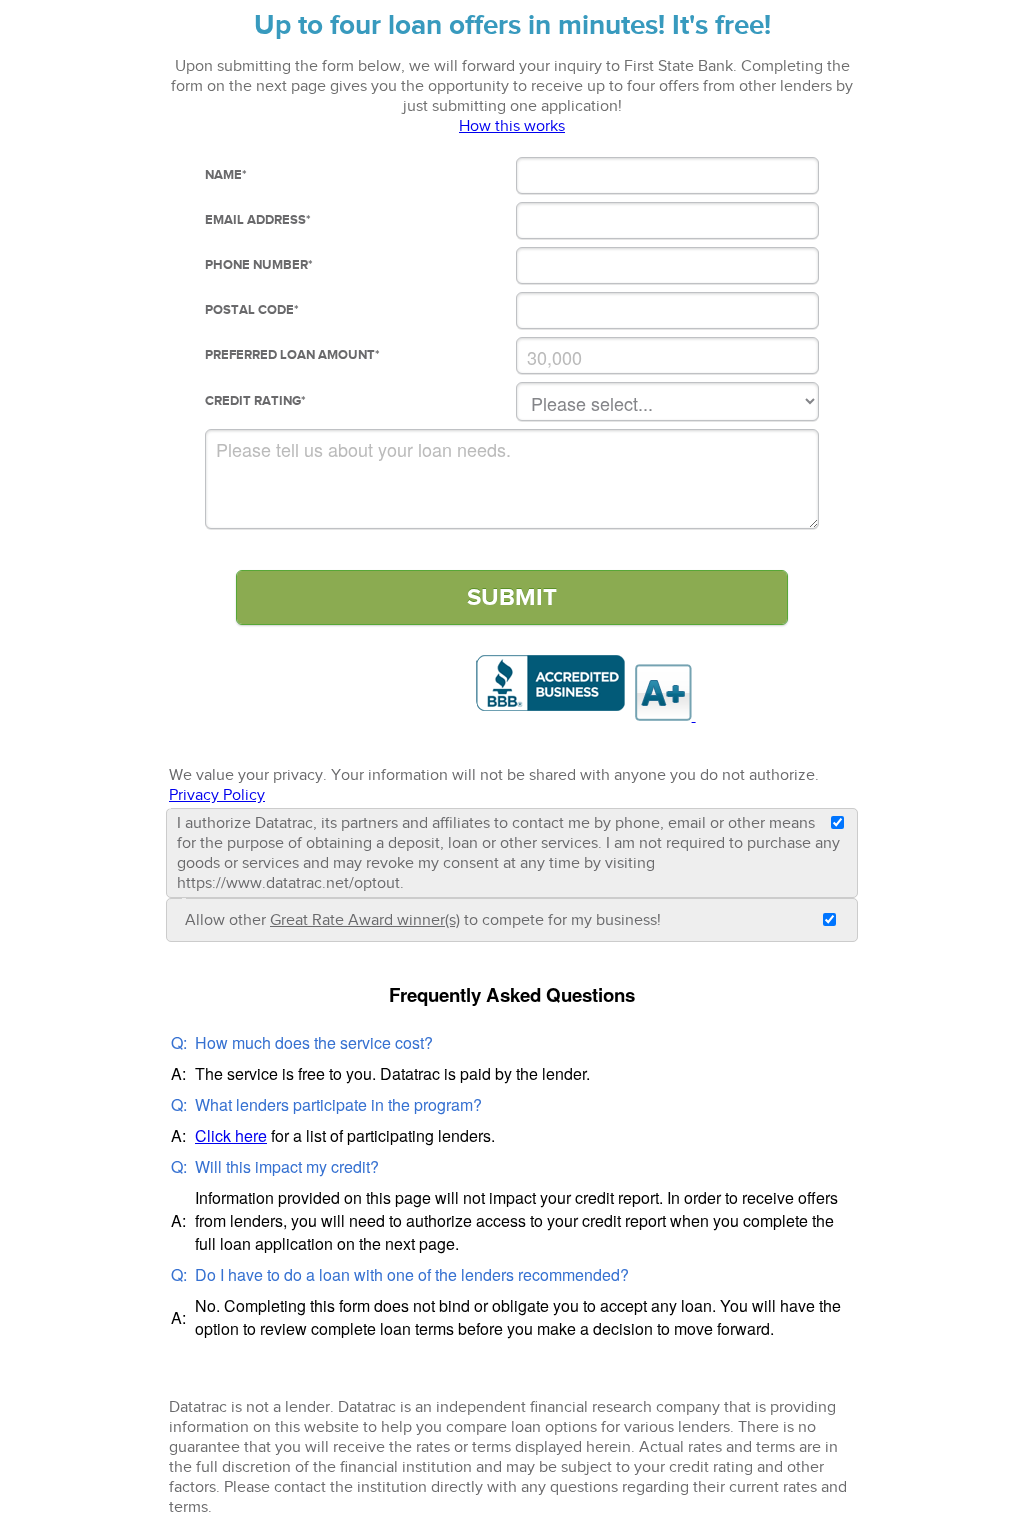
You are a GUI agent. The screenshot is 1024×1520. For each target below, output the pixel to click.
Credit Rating (255, 401)
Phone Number (259, 265)
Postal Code (252, 310)
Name (226, 175)
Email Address (258, 220)
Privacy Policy (217, 795)
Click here (231, 1135)
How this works (512, 126)
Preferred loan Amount (292, 355)
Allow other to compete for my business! (423, 920)
